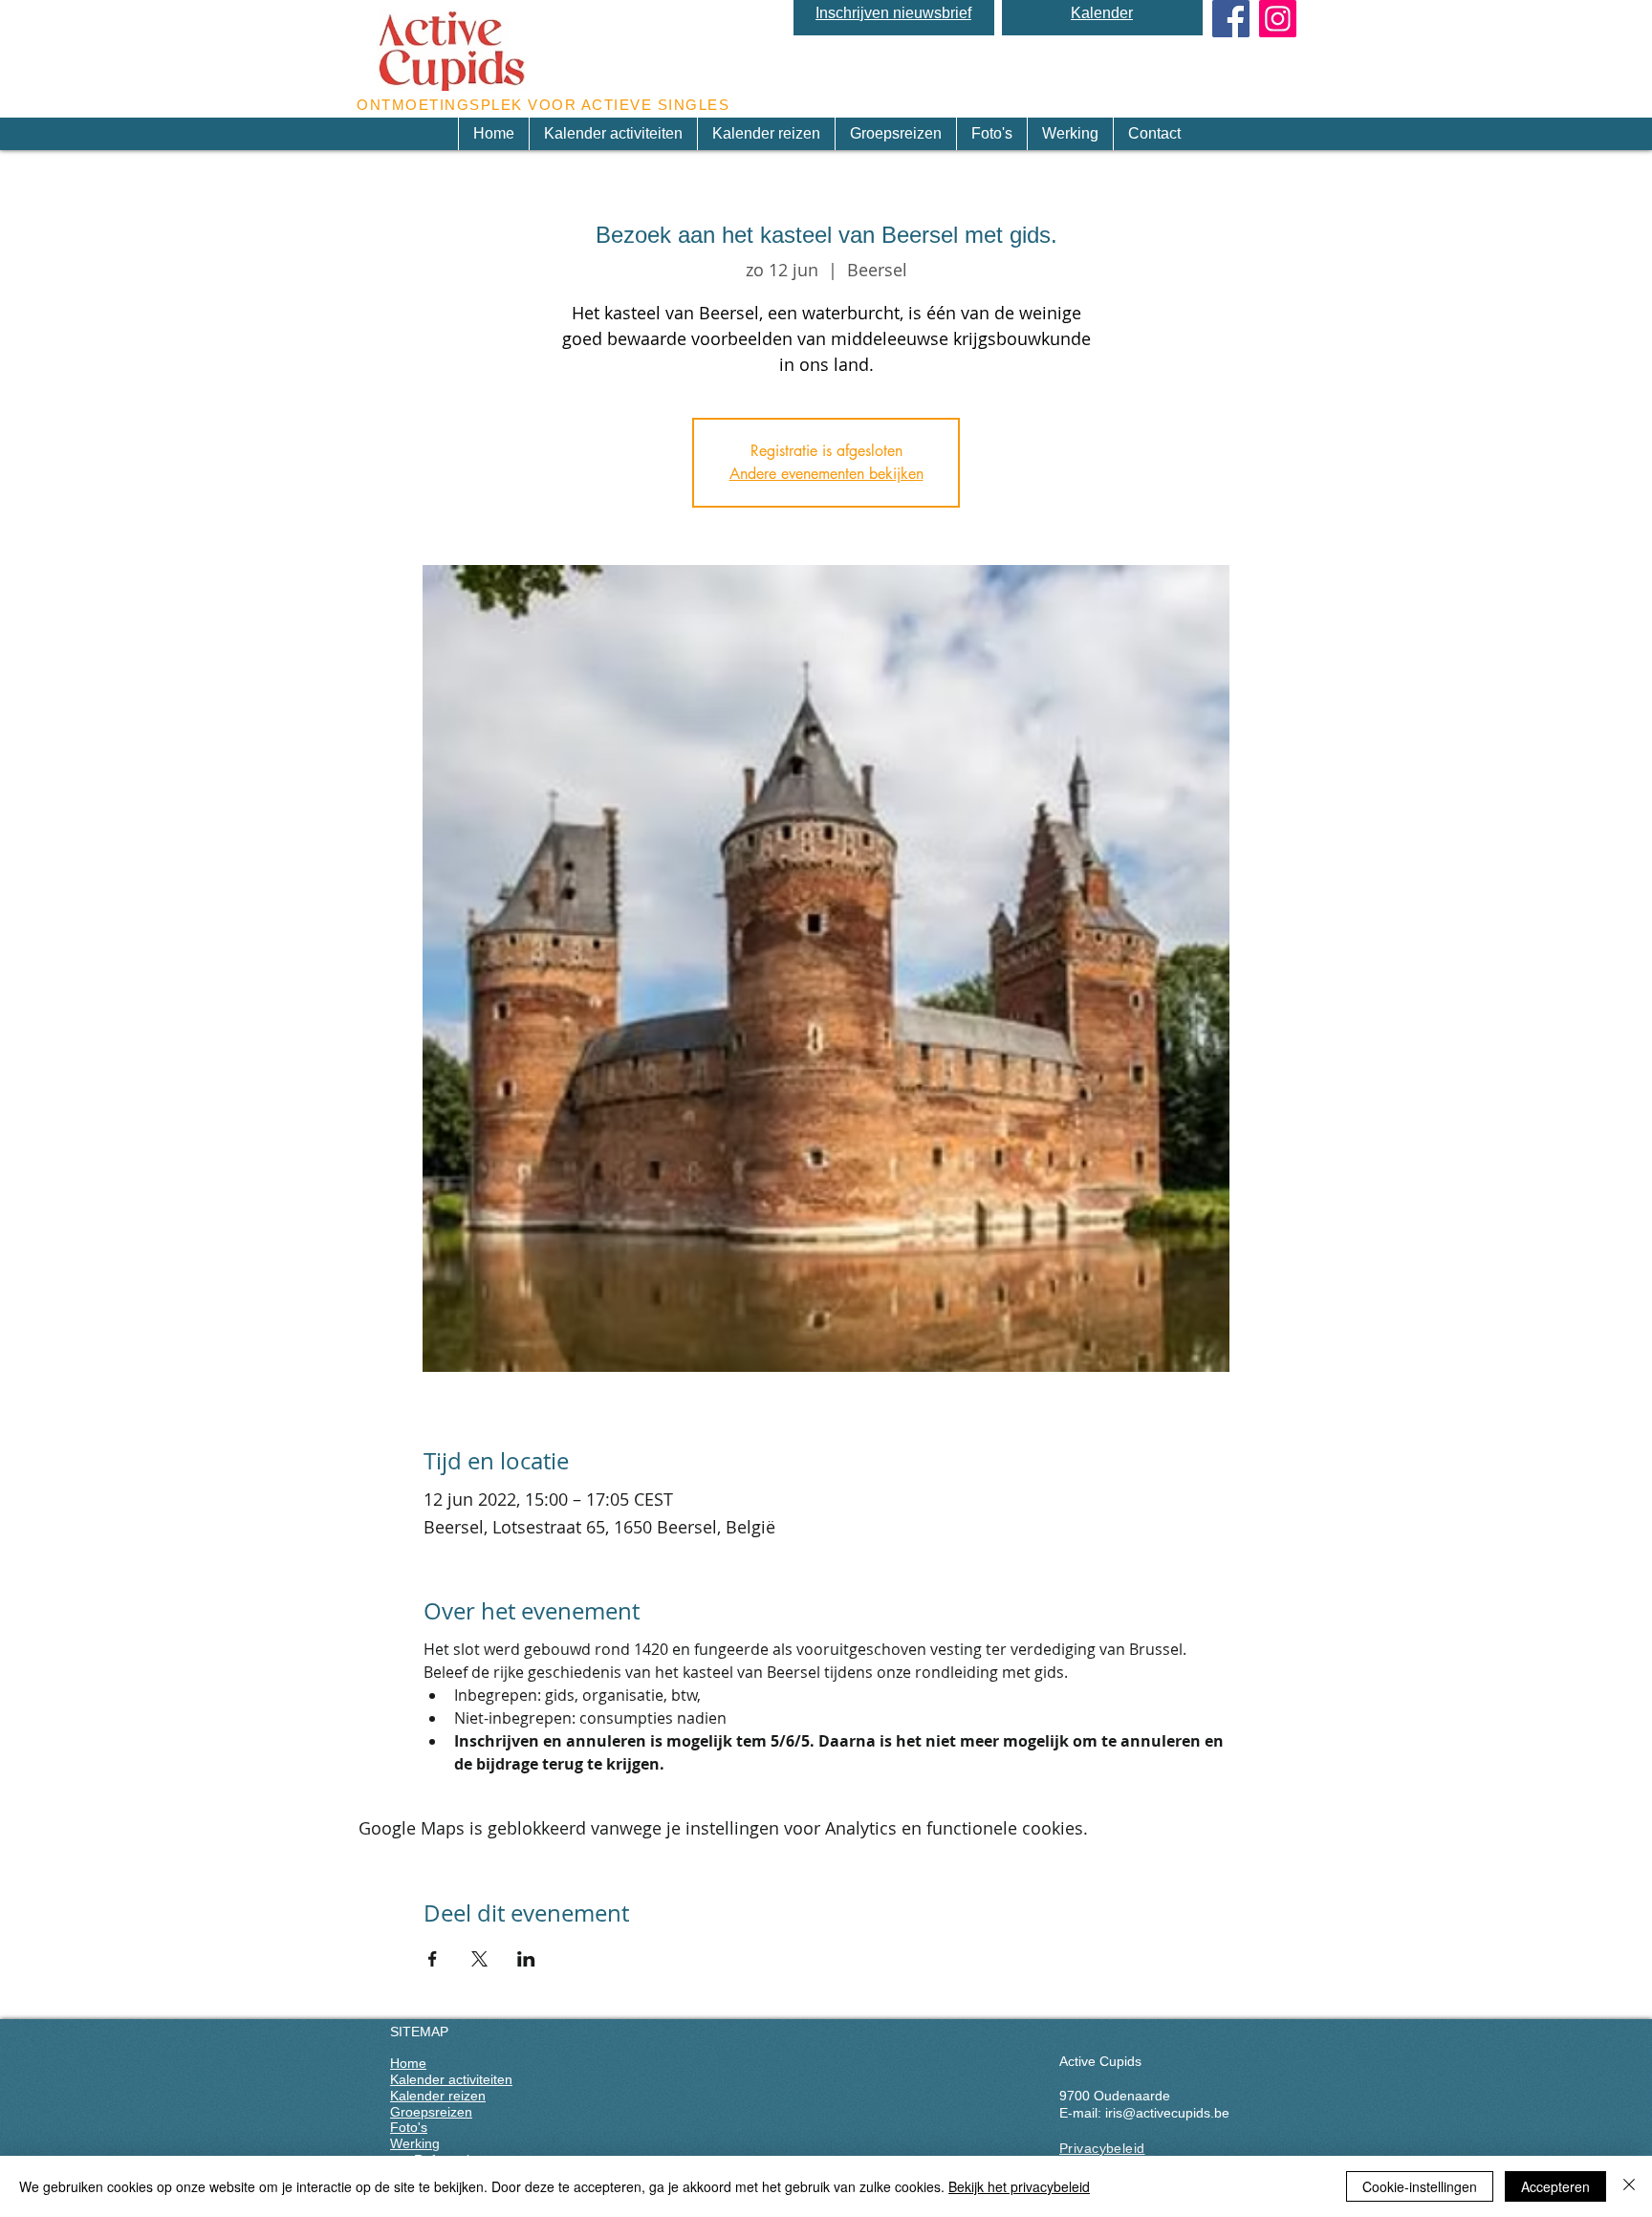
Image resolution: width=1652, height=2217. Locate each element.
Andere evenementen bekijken (826, 474)
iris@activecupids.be (1167, 2113)
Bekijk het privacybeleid (1019, 2186)
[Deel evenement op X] (479, 1959)
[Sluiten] (1629, 2186)
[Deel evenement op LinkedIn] (526, 1959)
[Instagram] (1278, 19)
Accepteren (1555, 2186)
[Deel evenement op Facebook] (433, 1959)
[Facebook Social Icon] (1231, 19)
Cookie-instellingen (1420, 2186)
